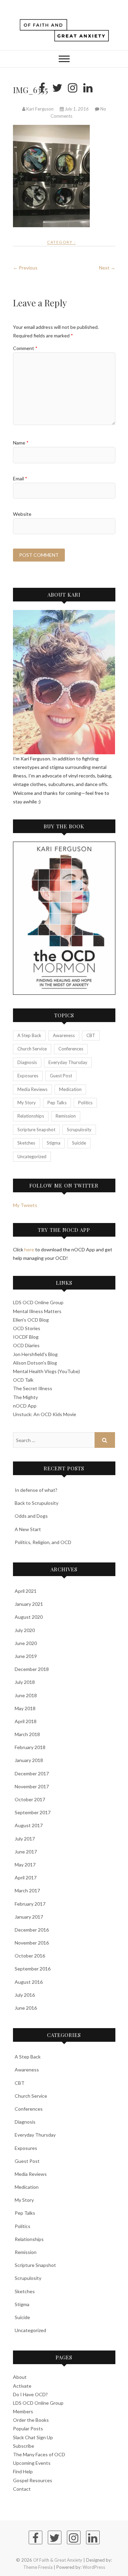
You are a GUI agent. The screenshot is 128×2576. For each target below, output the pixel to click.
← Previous (25, 268)
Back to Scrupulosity (37, 1503)
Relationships (31, 1116)
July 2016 (25, 1995)
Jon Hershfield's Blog (35, 1354)
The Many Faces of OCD (39, 2454)
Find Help (23, 2471)
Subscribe (24, 2446)
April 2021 (26, 1591)
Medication (70, 1089)
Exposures (28, 1076)
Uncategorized (32, 1156)
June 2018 (26, 1695)
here (29, 1249)
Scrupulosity (79, 1130)
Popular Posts (28, 2428)
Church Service (32, 1049)
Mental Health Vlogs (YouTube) (46, 1371)
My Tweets (25, 1205)
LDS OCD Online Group (38, 1302)
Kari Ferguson (40, 109)
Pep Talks (57, 1103)
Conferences (71, 1049)
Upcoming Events (32, 2463)
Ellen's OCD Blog (31, 1320)
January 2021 (29, 1604)
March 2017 (27, 1890)
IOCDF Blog (26, 1337)
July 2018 (25, 1682)
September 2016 (33, 1969)
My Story (27, 1103)
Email (20, 478)
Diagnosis (27, 1062)
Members (23, 2411)
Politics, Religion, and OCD (43, 1542)
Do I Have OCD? (30, 2394)
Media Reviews (32, 1089)
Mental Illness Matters (37, 1311)
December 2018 (32, 1669)
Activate (22, 2386)
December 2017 (32, 1773)
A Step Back (29, 1035)
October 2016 (30, 1956)
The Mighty (25, 1397)
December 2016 (32, 1930)
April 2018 (26, 1721)
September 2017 (33, 1812)
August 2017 (29, 1825)
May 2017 (25, 1865)
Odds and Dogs (31, 1516)
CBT (91, 1035)
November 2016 (32, 1943)
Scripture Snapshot (36, 1130)
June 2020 (26, 1643)
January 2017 (29, 1917)
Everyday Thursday (68, 1062)
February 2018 (30, 1747)
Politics (85, 1103)
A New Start (28, 1529)
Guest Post (61, 1076)
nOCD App (25, 1406)
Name (21, 443)
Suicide (79, 1143)
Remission (66, 1116)
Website (22, 514)
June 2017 (26, 1852)
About (20, 2377)
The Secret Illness (33, 1388)
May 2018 (25, 1708)
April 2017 (26, 1878)
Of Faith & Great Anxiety (58, 2560)
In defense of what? (36, 1490)
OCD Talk (23, 1380)
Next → (107, 268)
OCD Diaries (26, 1345)
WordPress (94, 2567)
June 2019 (26, 1656)
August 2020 (29, 1617)
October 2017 (30, 1799)
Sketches (26, 1143)
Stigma (54, 1143)
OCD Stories (27, 1328)
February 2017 (30, 1904)
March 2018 (27, 1734)
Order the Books (31, 2420)
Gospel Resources (33, 2480)
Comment (25, 348)
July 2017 (25, 1839)
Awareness (64, 1035)
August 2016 (29, 1982)
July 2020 (25, 1630)
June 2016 (26, 2008)
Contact (22, 2489)
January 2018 (29, 1760)
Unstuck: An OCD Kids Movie (45, 1414)
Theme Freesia (38, 2567)
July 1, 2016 (77, 109)
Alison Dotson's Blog (35, 1363)
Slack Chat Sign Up (33, 2437)
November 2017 (32, 1786)
